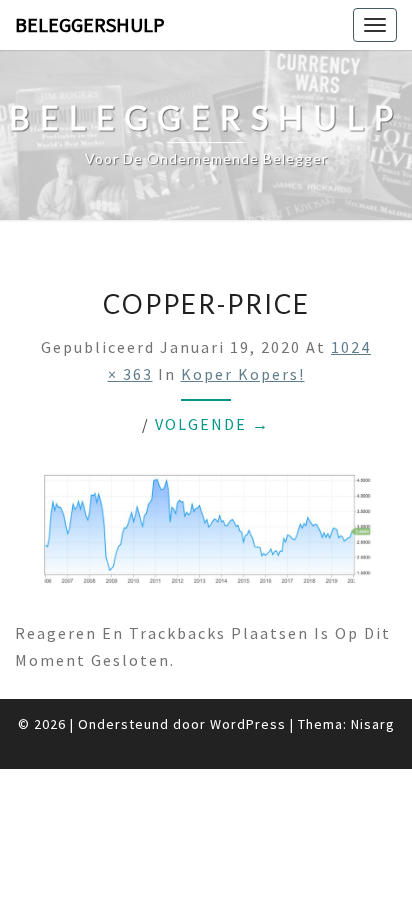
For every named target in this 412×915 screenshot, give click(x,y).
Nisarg (373, 724)
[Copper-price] (206, 535)
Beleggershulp (90, 24)
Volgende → (212, 424)
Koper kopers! (243, 374)
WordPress (248, 724)
